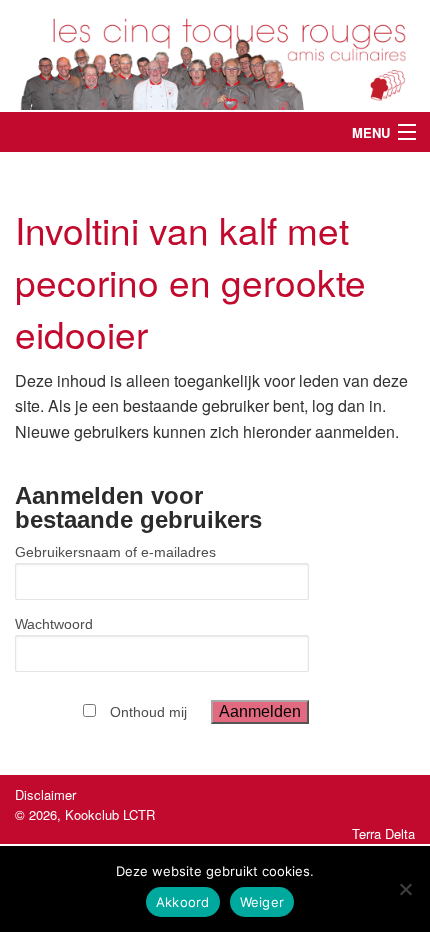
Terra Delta (383, 833)
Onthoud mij (148, 712)
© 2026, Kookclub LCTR (85, 814)
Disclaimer (45, 794)
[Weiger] (405, 889)
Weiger (262, 902)
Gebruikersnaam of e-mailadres (115, 552)
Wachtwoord (54, 624)
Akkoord (183, 902)
